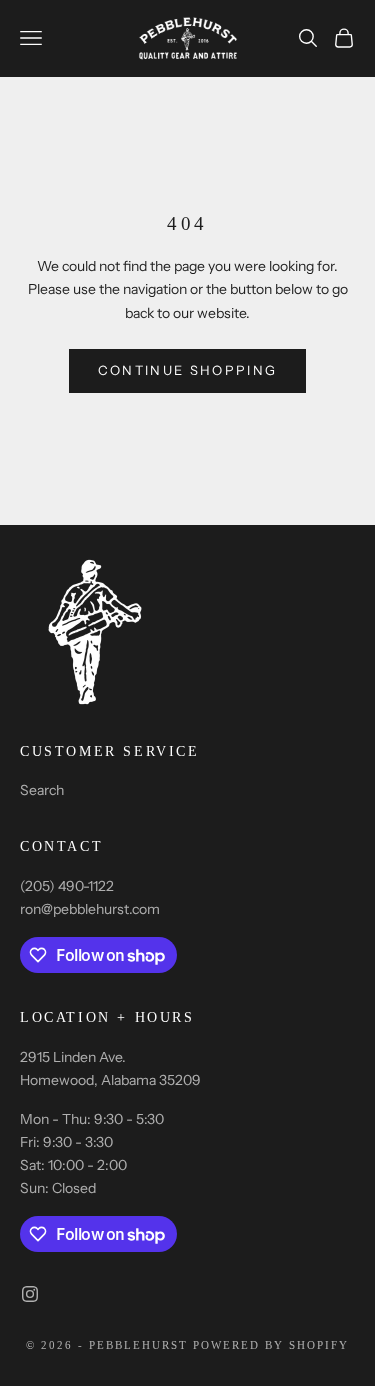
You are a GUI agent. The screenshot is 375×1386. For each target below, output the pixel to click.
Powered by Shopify (271, 1345)
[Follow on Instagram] (30, 1294)
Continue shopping (188, 370)
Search (42, 790)
